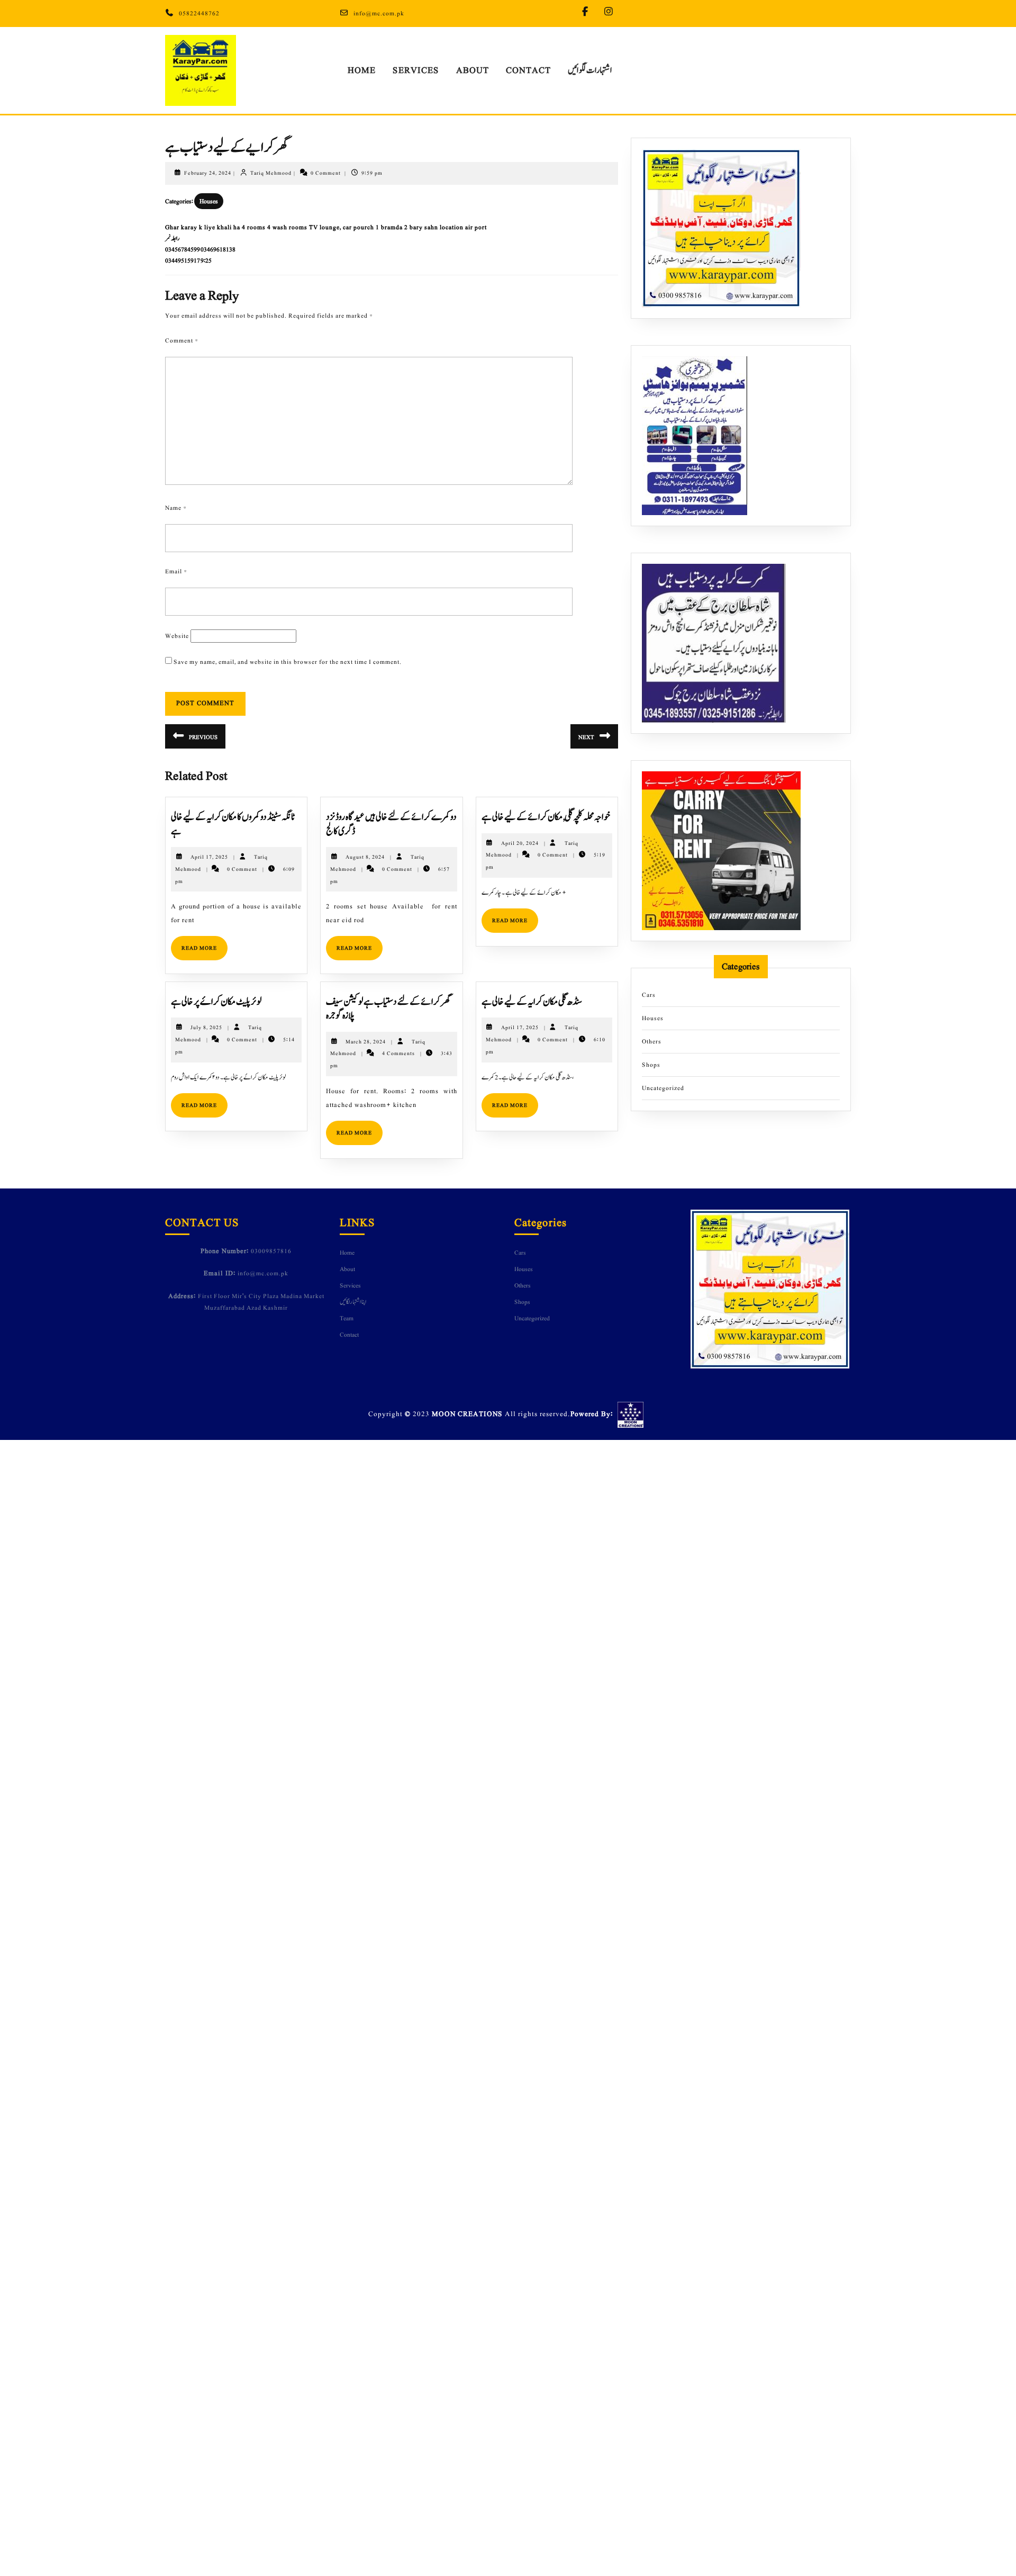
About (473, 70)
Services (416, 70)
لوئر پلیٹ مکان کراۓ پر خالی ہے (216, 1002)
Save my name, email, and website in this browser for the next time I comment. (288, 662)
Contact (528, 70)
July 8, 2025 (206, 1027)
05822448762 (199, 13)
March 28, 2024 (366, 1042)
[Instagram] (611, 12)
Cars (649, 995)
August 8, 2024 (365, 857)
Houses (209, 201)
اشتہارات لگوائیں (590, 70)
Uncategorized (663, 1088)
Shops (651, 1065)
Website (177, 636)
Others (652, 1041)
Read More (205, 944)
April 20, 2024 (520, 843)
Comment (182, 340)
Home (362, 70)
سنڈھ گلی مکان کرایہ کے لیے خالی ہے (532, 1002)
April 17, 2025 (209, 857)
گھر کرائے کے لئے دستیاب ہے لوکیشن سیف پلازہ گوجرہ (388, 1009)
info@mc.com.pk (379, 13)
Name (176, 508)
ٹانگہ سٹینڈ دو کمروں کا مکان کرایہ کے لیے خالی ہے (233, 824)
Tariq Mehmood (271, 173)
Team (347, 1318)
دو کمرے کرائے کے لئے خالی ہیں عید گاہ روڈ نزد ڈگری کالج (391, 824)
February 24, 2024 (208, 173)
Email (176, 571)
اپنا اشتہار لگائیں (353, 1302)
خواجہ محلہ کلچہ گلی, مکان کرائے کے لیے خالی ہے (546, 817)
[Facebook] (588, 12)
